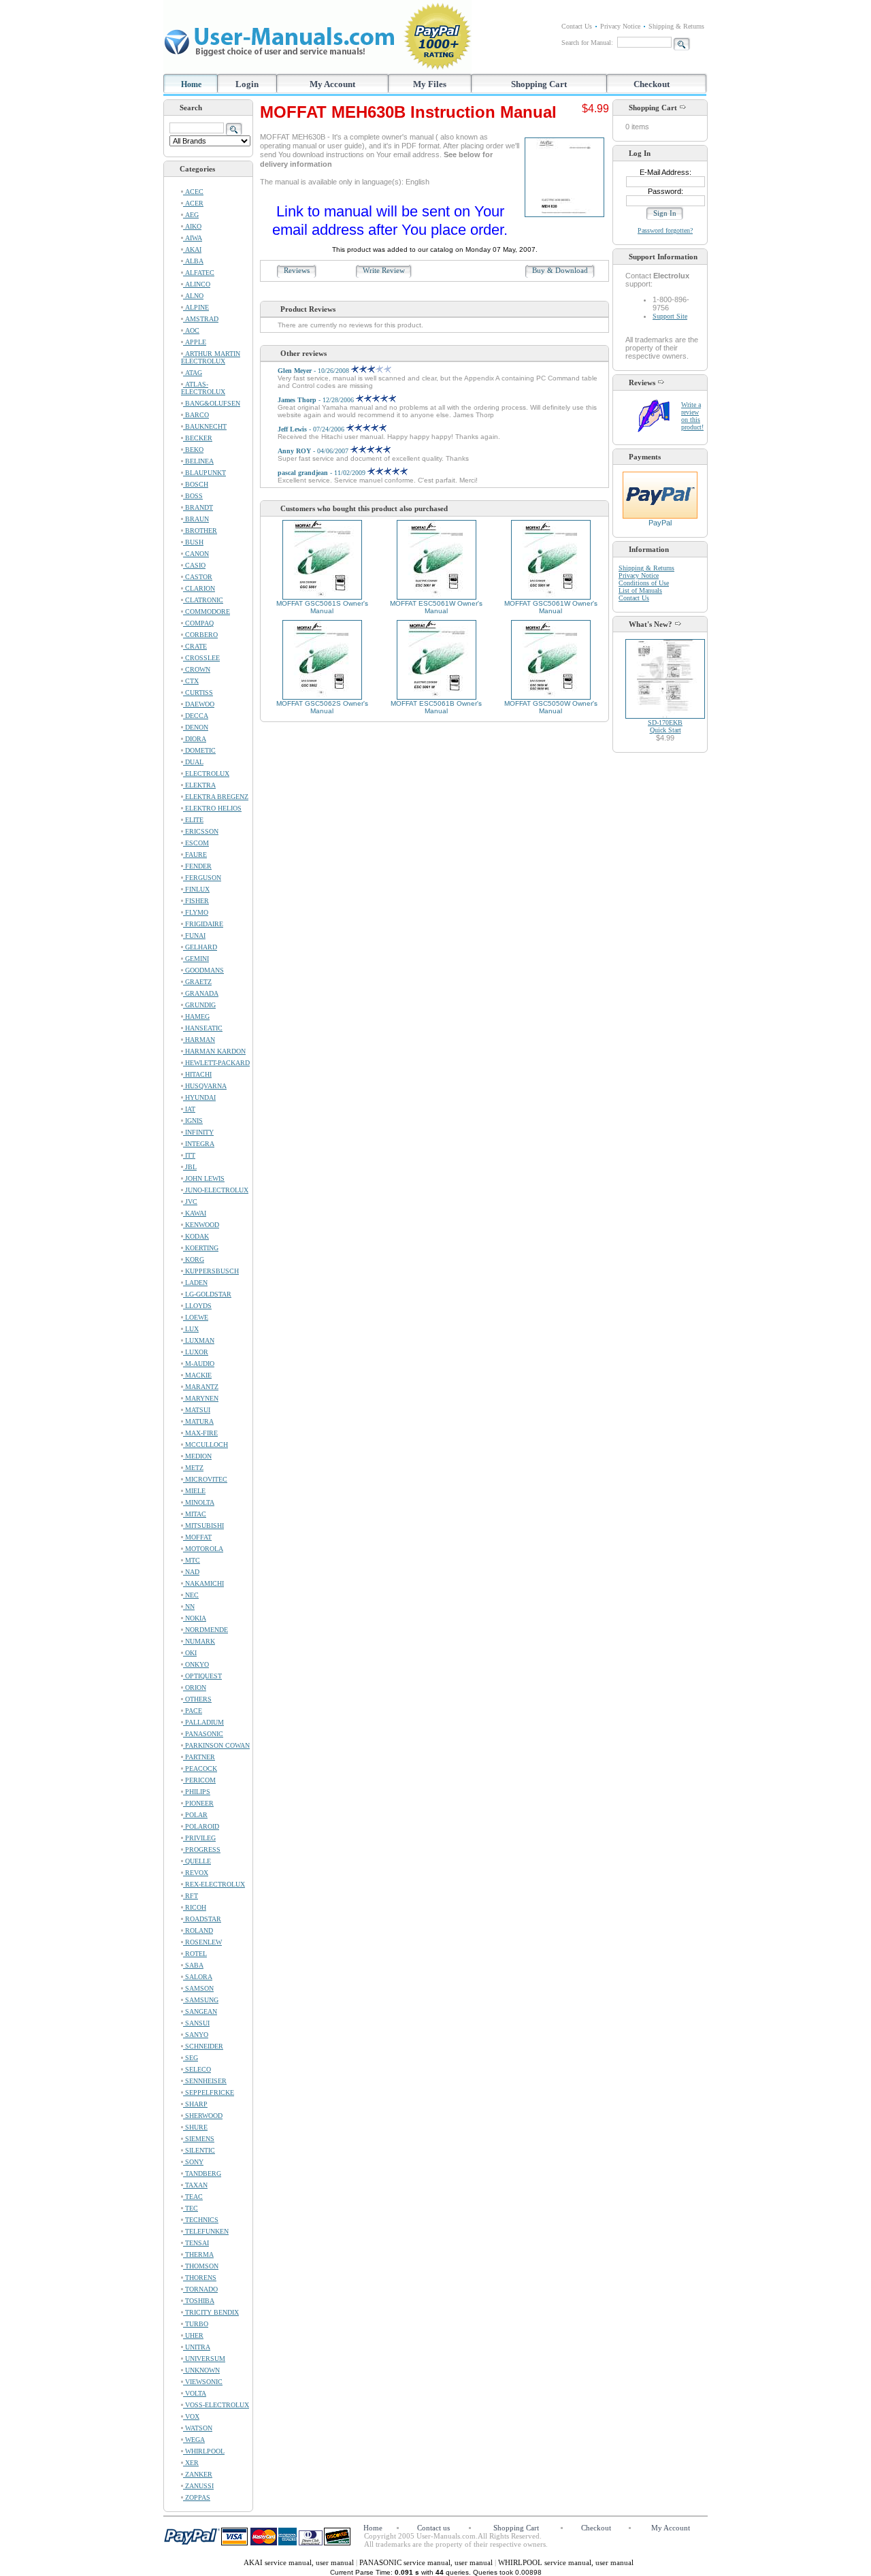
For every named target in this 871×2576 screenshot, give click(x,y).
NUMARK (199, 1641)
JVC (190, 1202)
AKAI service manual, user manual (300, 2562)
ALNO (193, 296)
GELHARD (200, 947)
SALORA (198, 1977)
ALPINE (196, 307)
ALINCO (197, 284)
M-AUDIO (199, 1364)
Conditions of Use (644, 583)
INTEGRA (199, 1144)
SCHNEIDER (203, 2046)
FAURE (195, 854)
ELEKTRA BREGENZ (216, 797)
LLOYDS (197, 1306)
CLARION (199, 588)
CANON (196, 554)
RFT (191, 1896)
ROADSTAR (202, 1919)
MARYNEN (201, 1398)
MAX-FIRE (200, 1433)
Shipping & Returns (676, 26)
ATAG (193, 373)
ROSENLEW (202, 1942)
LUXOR (196, 1352)
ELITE (193, 820)
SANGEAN (200, 2011)
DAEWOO (199, 704)
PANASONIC (203, 1734)
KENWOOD (201, 1225)
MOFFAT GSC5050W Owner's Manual (551, 707)
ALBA (193, 261)
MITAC (195, 1514)
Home (191, 84)
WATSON (198, 2428)
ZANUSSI (198, 2486)
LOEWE (196, 1317)
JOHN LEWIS (204, 1178)
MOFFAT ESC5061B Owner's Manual (436, 707)
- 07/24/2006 (312, 429)
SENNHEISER (205, 2081)
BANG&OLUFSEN (212, 403)
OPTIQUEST (202, 1676)
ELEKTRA (199, 785)
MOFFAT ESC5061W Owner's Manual (436, 607)
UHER (193, 2335)
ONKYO (196, 1664)
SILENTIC (199, 2150)
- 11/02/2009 (323, 473)
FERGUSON (202, 878)
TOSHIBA (199, 2301)
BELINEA (198, 461)
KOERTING (201, 1248)
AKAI (192, 249)
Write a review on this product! (692, 416)
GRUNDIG (199, 1005)
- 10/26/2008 (314, 371)
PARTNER (199, 1757)
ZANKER (198, 2474)
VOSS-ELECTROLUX (216, 2405)
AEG (191, 215)
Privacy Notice (620, 26)
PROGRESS (202, 1849)
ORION (195, 1688)
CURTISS (198, 692)
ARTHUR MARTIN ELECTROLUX (211, 357)
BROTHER (200, 531)
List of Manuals (640, 590)
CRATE (195, 646)
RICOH (195, 1907)
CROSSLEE (201, 658)
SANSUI (196, 2023)
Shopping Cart (539, 84)
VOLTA (195, 2393)
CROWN (197, 669)
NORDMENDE (206, 1630)
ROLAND (198, 1930)
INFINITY (198, 1132)
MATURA (198, 1421)
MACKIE (197, 1375)
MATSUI (197, 1410)
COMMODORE (207, 612)
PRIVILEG (199, 1838)
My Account (332, 84)
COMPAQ (198, 623)
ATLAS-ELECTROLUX (203, 388)
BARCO (196, 415)
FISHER (196, 901)
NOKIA (195, 1618)
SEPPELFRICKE (209, 2092)
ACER (193, 203)
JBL (190, 1167)
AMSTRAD (201, 319)
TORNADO (200, 2289)
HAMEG (196, 1016)
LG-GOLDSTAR (207, 1294)
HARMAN (199, 1040)
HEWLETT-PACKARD (216, 1063)
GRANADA (201, 993)
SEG (191, 2058)
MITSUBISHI (203, 1526)
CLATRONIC (203, 600)
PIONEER (198, 1803)
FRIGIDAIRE (203, 924)
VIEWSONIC (203, 2382)
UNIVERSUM (204, 2359)
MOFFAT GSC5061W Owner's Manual (551, 607)
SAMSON (198, 1988)
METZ (193, 1468)
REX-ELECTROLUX (214, 1884)
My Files (430, 84)
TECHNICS (201, 2220)
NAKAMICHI (203, 1583)
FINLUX (196, 889)
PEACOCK (200, 1768)
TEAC (193, 2197)
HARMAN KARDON (214, 1051)
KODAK (196, 1236)
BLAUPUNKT (204, 473)
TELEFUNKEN (206, 2231)
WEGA (194, 2440)
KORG (194, 1259)
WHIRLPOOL (204, 2451)
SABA (193, 1965)
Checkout (652, 84)
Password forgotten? (665, 230)
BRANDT (198, 507)
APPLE (195, 342)
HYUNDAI (199, 1097)
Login (247, 84)
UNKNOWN (201, 2370)
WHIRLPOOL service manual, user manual (566, 2562)
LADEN (195, 1283)
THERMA (198, 2254)
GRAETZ (197, 982)
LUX (191, 1329)
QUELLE (197, 1861)
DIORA (195, 739)
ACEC (193, 192)
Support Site (670, 316)
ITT (189, 1155)
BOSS (193, 496)
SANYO (196, 2035)
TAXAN (195, 2185)
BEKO (193, 450)
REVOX (196, 1873)
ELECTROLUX (206, 773)
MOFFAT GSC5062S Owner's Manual (322, 707)
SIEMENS (199, 2139)
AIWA (193, 238)
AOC (191, 330)
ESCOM (196, 843)
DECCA (196, 716)
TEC (191, 2208)
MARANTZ (201, 1387)
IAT (189, 1109)
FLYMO (196, 912)
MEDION (197, 1456)
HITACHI (197, 1074)
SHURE (195, 2127)
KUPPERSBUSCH (211, 1271)
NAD (191, 1572)
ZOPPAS (197, 2497)
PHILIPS (197, 1792)
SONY (193, 2162)
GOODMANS (203, 970)
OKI (190, 1653)
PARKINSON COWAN (216, 1745)
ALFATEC (199, 273)
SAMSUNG (201, 2000)
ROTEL (195, 1954)
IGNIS (193, 1121)
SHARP (195, 2104)
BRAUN (196, 519)
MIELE (194, 1491)
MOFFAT (197, 1537)
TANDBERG (202, 2173)
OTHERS (197, 1699)
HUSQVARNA (205, 1086)
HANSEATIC (203, 1028)
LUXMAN (199, 1340)
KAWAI (195, 1213)
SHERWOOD (203, 2116)
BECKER (198, 438)
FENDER (197, 866)
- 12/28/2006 (317, 400)
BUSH (193, 542)
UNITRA (197, 2347)
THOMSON (201, 2266)
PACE (193, 1711)
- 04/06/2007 (314, 451)
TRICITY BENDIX (211, 2312)
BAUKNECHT (205, 426)
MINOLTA (199, 1502)
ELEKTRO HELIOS (212, 808)
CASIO (194, 565)
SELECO (197, 2069)
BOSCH (196, 484)
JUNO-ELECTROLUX (216, 1190)
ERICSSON (201, 831)
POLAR (195, 1815)
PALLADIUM (203, 1722)
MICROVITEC (205, 1479)
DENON (196, 727)
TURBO (196, 2324)
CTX (191, 681)
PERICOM (199, 1780)
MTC (192, 1560)
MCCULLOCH (206, 1445)
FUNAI (194, 935)
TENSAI (196, 2243)
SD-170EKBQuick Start (665, 726)
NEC (191, 1595)
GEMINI (196, 959)
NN (189, 1607)
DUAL (193, 762)
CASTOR (198, 577)
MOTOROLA (203, 1549)
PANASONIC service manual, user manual (427, 2562)
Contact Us (577, 26)
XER (191, 2463)
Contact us (433, 2528)
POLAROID (201, 1826)
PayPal (660, 523)
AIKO (192, 226)
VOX (191, 2416)
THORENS (200, 2278)
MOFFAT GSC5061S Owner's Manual (322, 607)
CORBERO (200, 635)
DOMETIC (199, 750)
